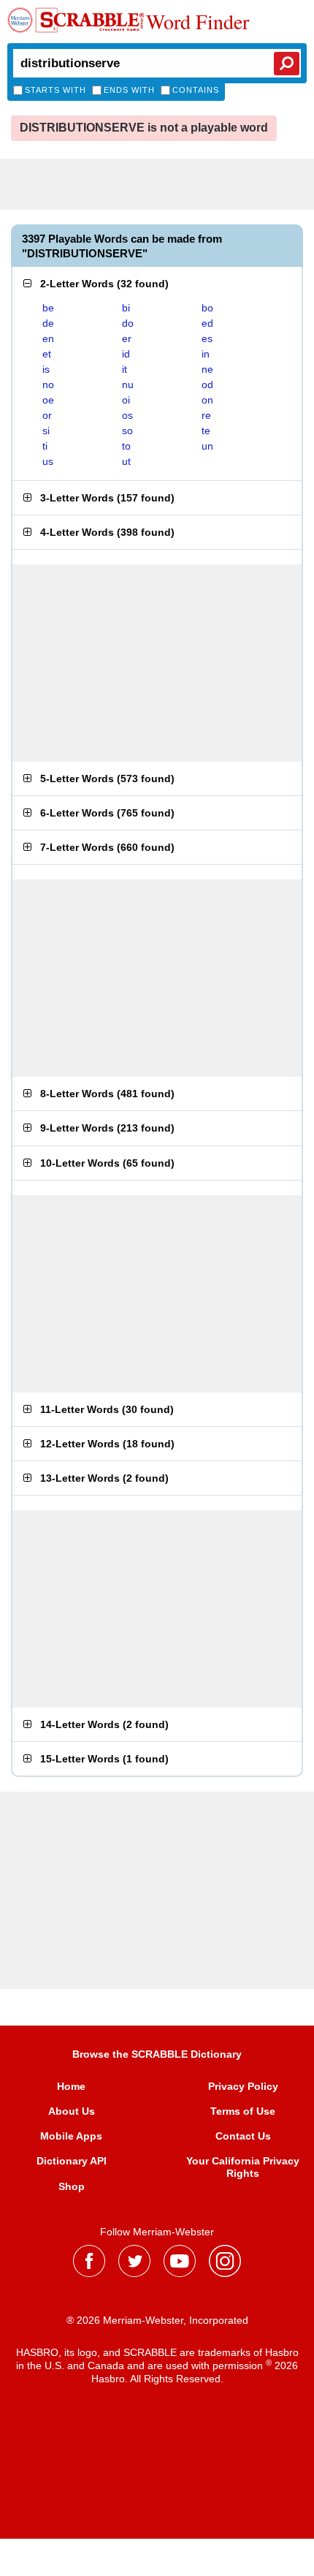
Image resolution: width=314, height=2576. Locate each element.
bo (207, 308)
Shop (72, 2186)
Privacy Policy (243, 2086)
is (46, 369)
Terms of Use (243, 2111)
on (207, 400)
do (128, 323)
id (126, 354)
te (206, 431)
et (47, 354)
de (48, 323)
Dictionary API (72, 2161)
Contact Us (243, 2136)
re (206, 415)
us (48, 461)
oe (48, 400)
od (207, 384)
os (127, 415)
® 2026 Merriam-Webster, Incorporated (157, 2320)
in (206, 354)
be (48, 308)
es (207, 338)
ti (45, 446)
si (46, 431)
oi (126, 400)
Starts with (55, 90)
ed (207, 323)
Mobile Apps (71, 2136)
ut (126, 461)
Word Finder (198, 21)
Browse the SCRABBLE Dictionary (157, 2054)
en (48, 338)
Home (71, 2086)
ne (207, 369)
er (127, 338)
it (125, 369)
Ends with (129, 90)
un (207, 446)
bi (126, 308)
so (127, 431)
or (47, 415)
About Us (72, 2111)
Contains (196, 90)
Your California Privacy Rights (243, 2167)
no (48, 384)
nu (128, 384)
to (126, 446)
